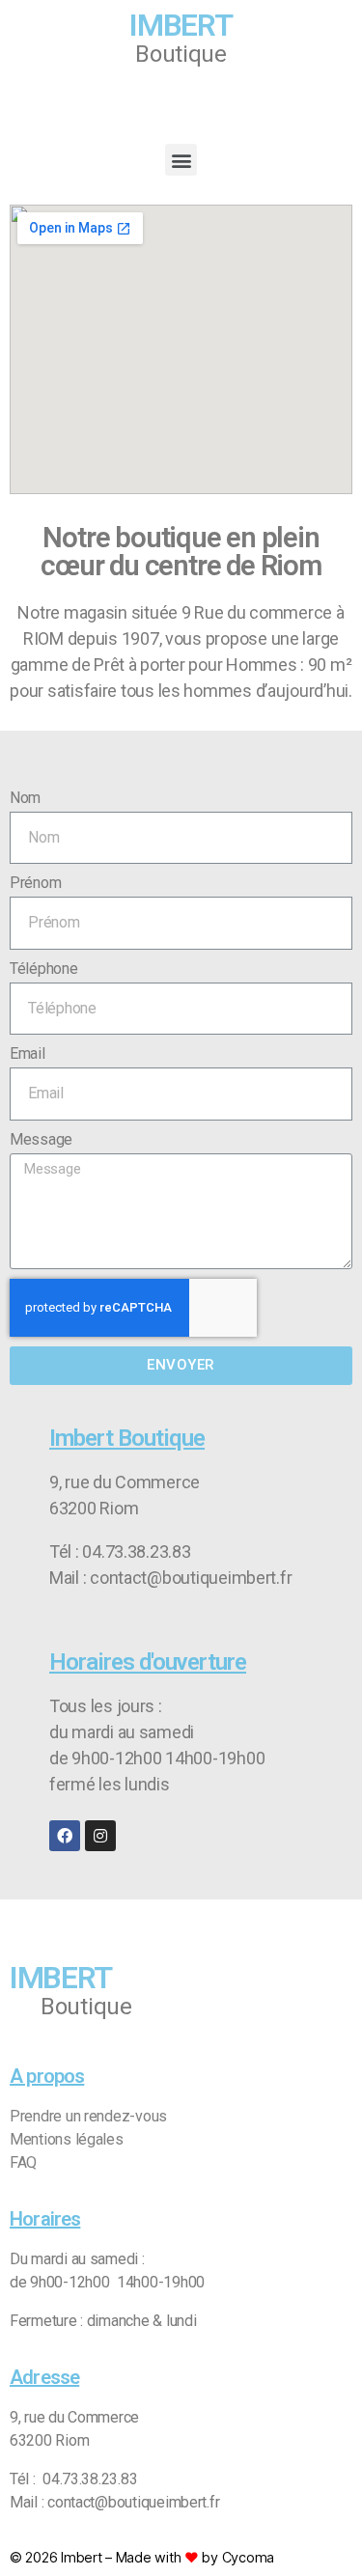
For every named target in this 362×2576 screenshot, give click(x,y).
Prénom (35, 883)
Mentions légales (67, 2139)
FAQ (23, 2162)
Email (28, 1053)
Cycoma (248, 2557)
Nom (25, 798)
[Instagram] (100, 1836)
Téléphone (44, 969)
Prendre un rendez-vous (88, 2116)
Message (41, 1139)
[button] (181, 160)
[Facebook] (65, 1836)
